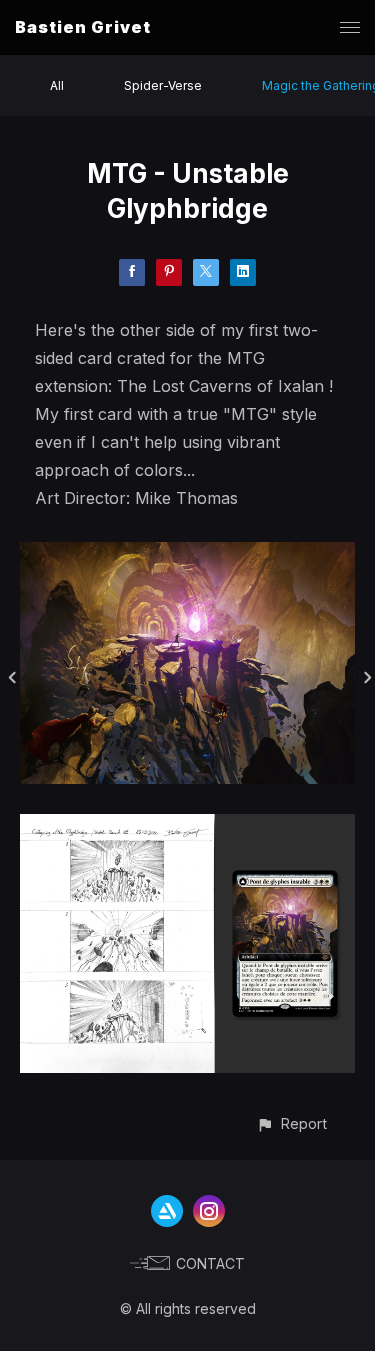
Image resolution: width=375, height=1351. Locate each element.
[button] (291, 1123)
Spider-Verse (163, 85)
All (57, 85)
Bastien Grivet (83, 27)
